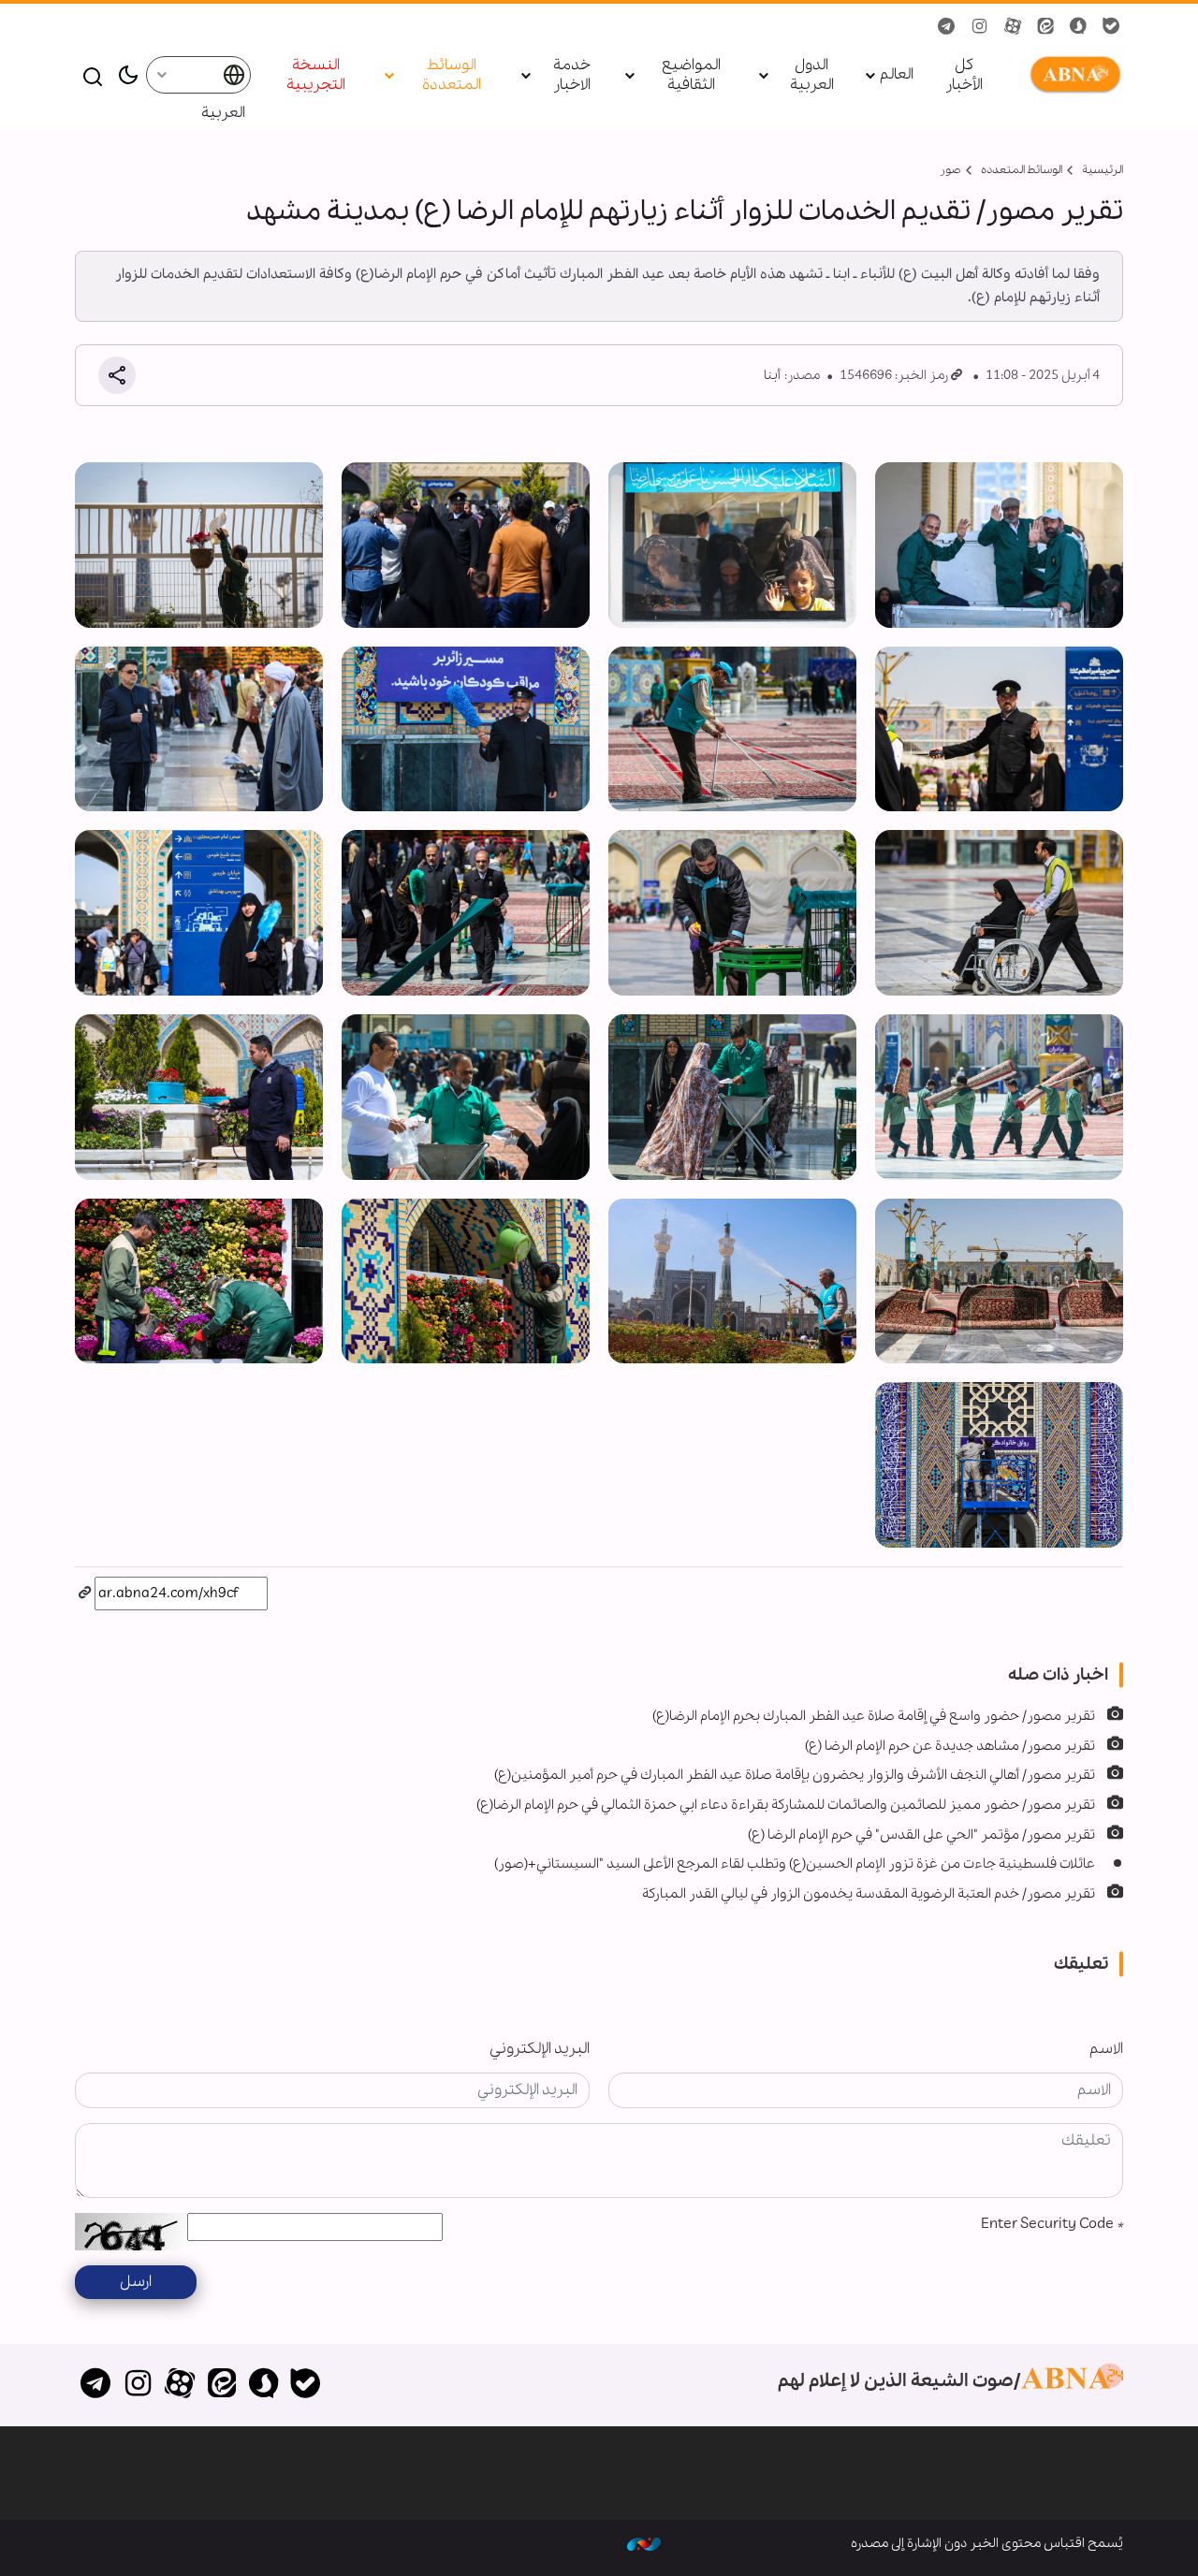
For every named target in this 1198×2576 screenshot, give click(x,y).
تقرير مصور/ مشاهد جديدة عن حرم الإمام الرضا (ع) (950, 1746)
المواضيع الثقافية (691, 76)
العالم (897, 75)
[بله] (306, 2385)
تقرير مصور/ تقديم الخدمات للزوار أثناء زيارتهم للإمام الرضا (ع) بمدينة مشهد (685, 211)
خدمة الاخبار (572, 76)
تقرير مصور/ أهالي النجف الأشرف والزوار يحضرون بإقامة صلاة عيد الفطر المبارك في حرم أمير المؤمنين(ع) (795, 1775)
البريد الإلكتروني (540, 2049)
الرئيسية (1103, 170)
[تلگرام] (96, 2385)
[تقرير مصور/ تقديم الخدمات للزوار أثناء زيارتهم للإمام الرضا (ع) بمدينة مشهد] (999, 545)
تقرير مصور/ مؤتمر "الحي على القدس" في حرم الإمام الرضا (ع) (921, 1835)
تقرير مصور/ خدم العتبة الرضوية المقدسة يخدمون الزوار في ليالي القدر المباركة (869, 1894)
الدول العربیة (812, 76)
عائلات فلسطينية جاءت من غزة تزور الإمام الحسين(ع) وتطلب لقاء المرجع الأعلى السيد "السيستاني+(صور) (795, 1864)
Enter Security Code (1052, 2224)
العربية (223, 113)
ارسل (136, 2282)
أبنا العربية (1072, 75)
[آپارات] (180, 2385)
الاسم (1106, 2049)
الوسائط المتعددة (452, 76)
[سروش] (263, 2385)
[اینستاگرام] (138, 2385)
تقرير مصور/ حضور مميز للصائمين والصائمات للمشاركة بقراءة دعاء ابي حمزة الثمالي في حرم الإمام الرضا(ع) (786, 1805)
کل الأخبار (964, 76)
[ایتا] (221, 2385)
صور (950, 170)
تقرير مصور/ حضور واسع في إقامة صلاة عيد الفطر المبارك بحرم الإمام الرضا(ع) (874, 1716)
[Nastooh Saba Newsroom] (644, 2543)
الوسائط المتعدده (1022, 170)
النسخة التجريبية (316, 76)
